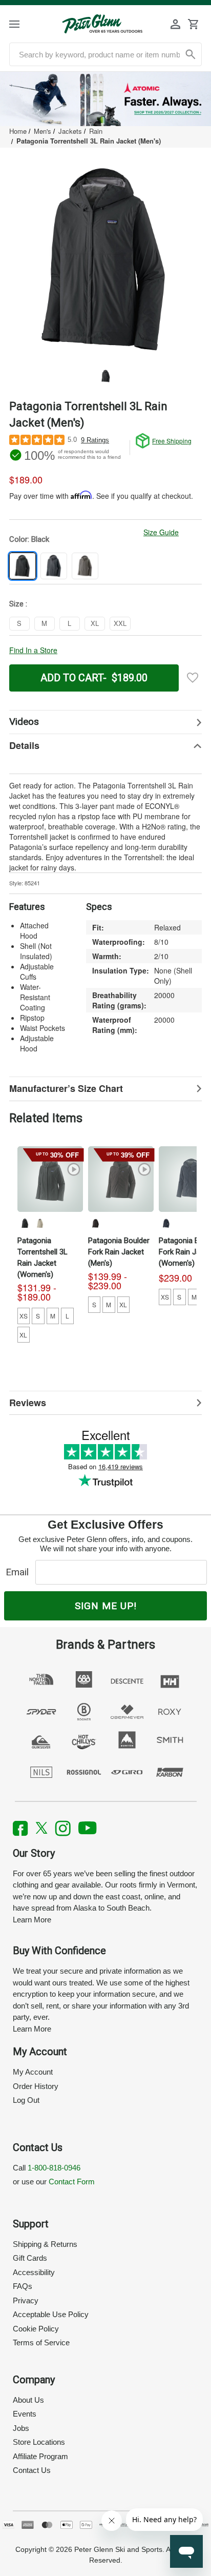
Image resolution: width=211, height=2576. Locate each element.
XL (23, 1335)
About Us (28, 2400)
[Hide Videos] (105, 722)
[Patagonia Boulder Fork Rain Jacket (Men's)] (121, 1179)
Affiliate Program (40, 2456)
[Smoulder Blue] (166, 1223)
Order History (36, 2086)
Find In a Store (33, 650)
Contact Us (32, 2470)
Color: (29, 539)
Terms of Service (41, 2342)
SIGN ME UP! (106, 1606)
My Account (33, 2072)
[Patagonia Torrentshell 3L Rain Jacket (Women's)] (50, 1179)
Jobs (21, 2428)
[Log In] (176, 24)
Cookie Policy (36, 2329)
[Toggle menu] (23, 24)
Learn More (32, 1920)
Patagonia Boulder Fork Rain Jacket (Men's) (119, 1252)
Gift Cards (30, 2258)
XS (24, 1316)
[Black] (25, 1223)
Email (20, 1572)
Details (24, 745)
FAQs (23, 2286)
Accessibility (34, 2272)
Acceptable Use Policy (51, 2314)
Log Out (26, 2100)
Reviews (28, 1403)
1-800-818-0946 (54, 2168)
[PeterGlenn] (102, 24)
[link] (105, 99)
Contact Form (72, 2182)
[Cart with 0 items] (193, 24)
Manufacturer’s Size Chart (66, 1088)
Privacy (26, 2300)
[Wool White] (40, 1223)
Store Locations (39, 2442)
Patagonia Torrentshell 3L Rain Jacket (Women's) (43, 1257)
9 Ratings (95, 440)
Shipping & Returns (45, 2244)
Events (25, 2414)
